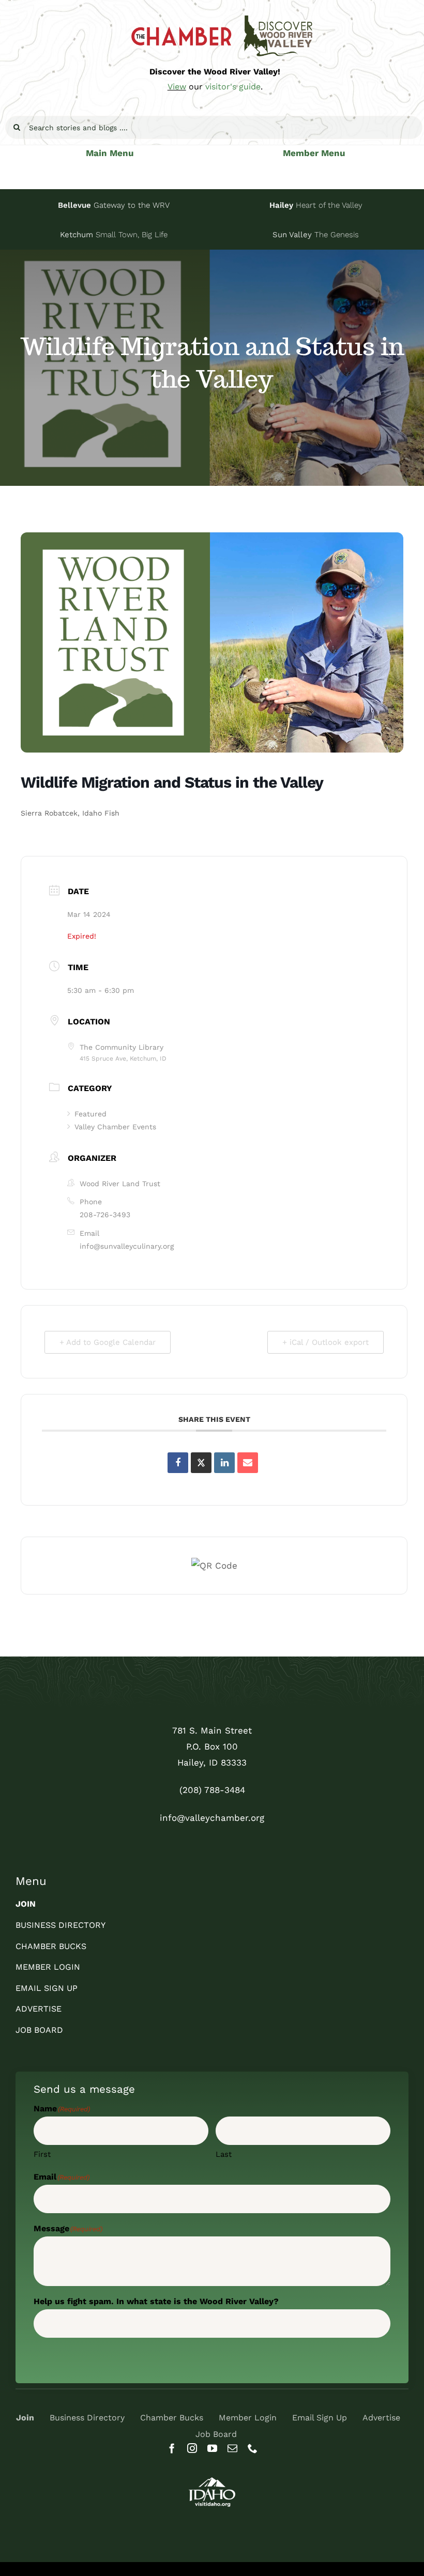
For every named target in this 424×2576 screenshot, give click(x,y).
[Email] (248, 1463)
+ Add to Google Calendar (108, 1342)
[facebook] (172, 2448)
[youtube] (212, 2448)
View (177, 87)
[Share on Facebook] (178, 1463)
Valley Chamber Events (115, 1127)
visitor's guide (233, 87)
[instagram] (192, 2448)
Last (224, 2154)
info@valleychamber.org (212, 1818)
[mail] (232, 2448)
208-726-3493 (105, 1215)
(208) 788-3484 (212, 1790)
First (42, 2154)
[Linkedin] (224, 1463)
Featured (90, 1114)
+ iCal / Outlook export (325, 1342)
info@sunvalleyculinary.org (127, 1246)
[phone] (253, 2448)
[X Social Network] (201, 1463)
